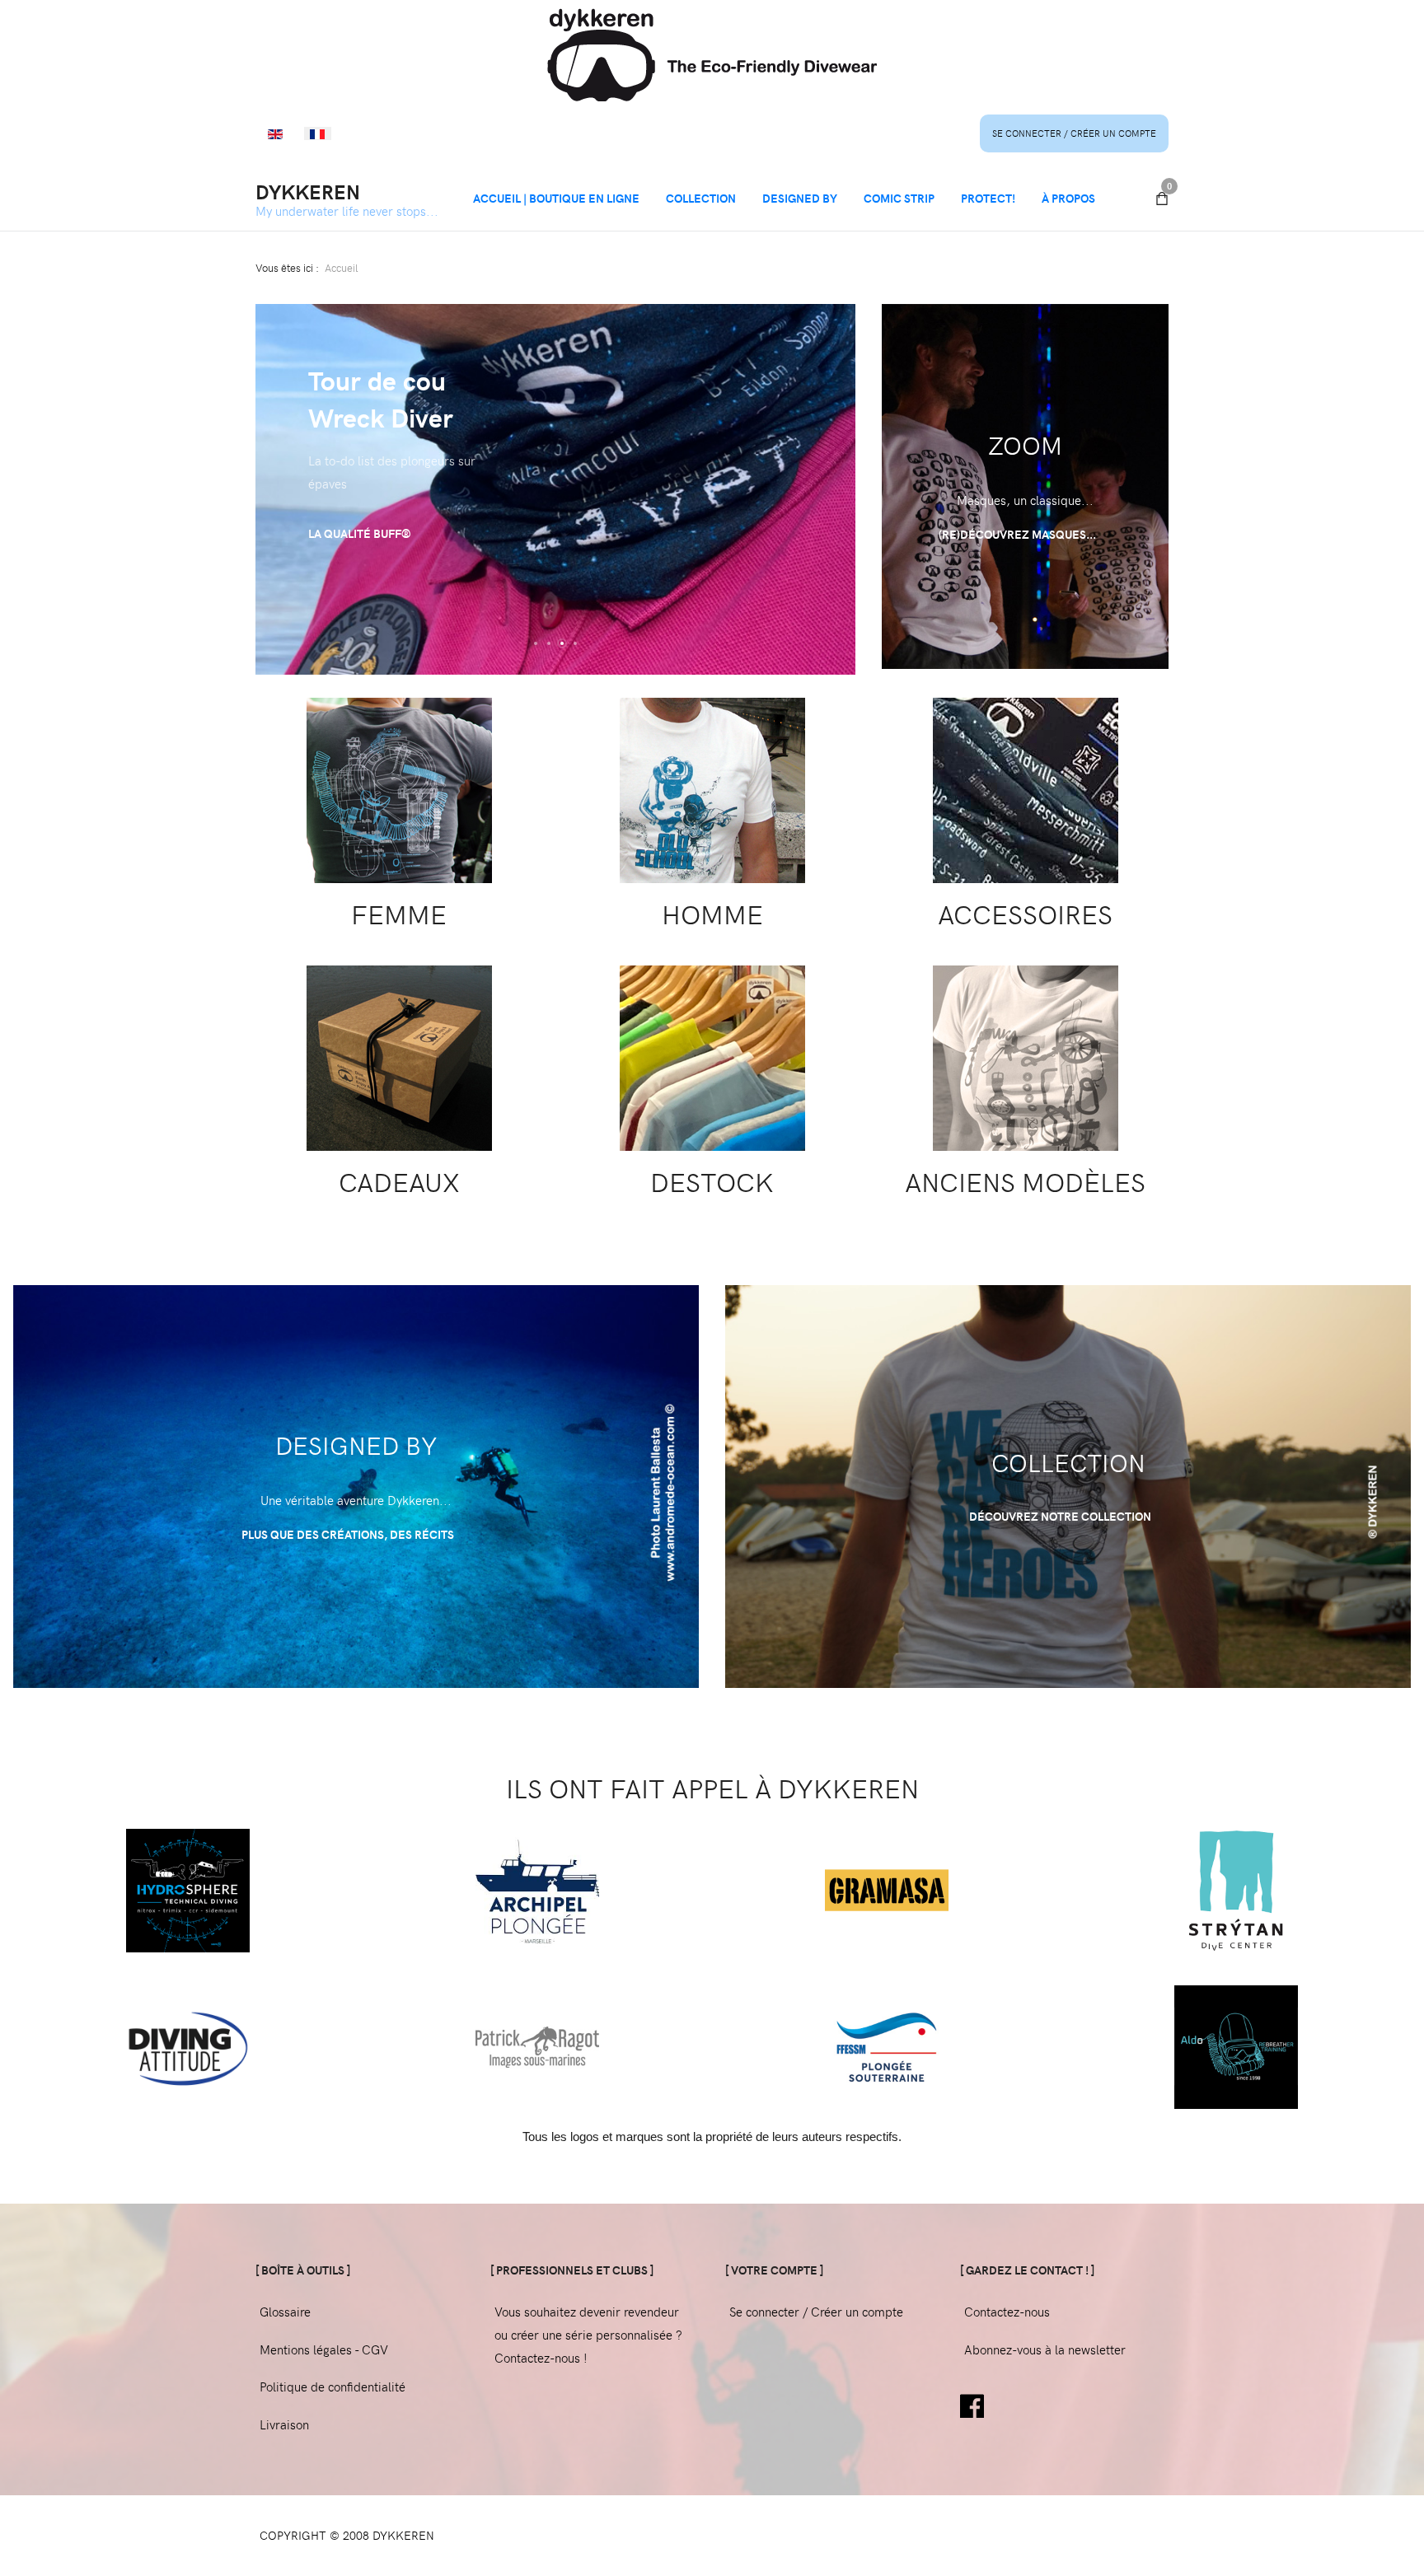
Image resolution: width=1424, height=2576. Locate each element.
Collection (701, 198)
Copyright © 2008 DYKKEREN (347, 2535)
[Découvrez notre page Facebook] (972, 2404)
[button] (536, 643)
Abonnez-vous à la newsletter (1045, 2349)
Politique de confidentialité (333, 2387)
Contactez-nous (1007, 2312)
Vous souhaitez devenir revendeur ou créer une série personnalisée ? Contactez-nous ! (588, 2335)
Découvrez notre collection (1061, 1516)
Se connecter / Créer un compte (1074, 133)
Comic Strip (899, 198)
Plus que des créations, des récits (349, 1534)
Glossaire (285, 2312)
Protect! (988, 198)
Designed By (800, 198)
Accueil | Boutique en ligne (556, 198)
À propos (1068, 198)
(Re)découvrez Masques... (1019, 534)
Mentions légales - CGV (324, 2349)
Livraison (284, 2424)
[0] (1162, 199)
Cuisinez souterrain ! (373, 473)
